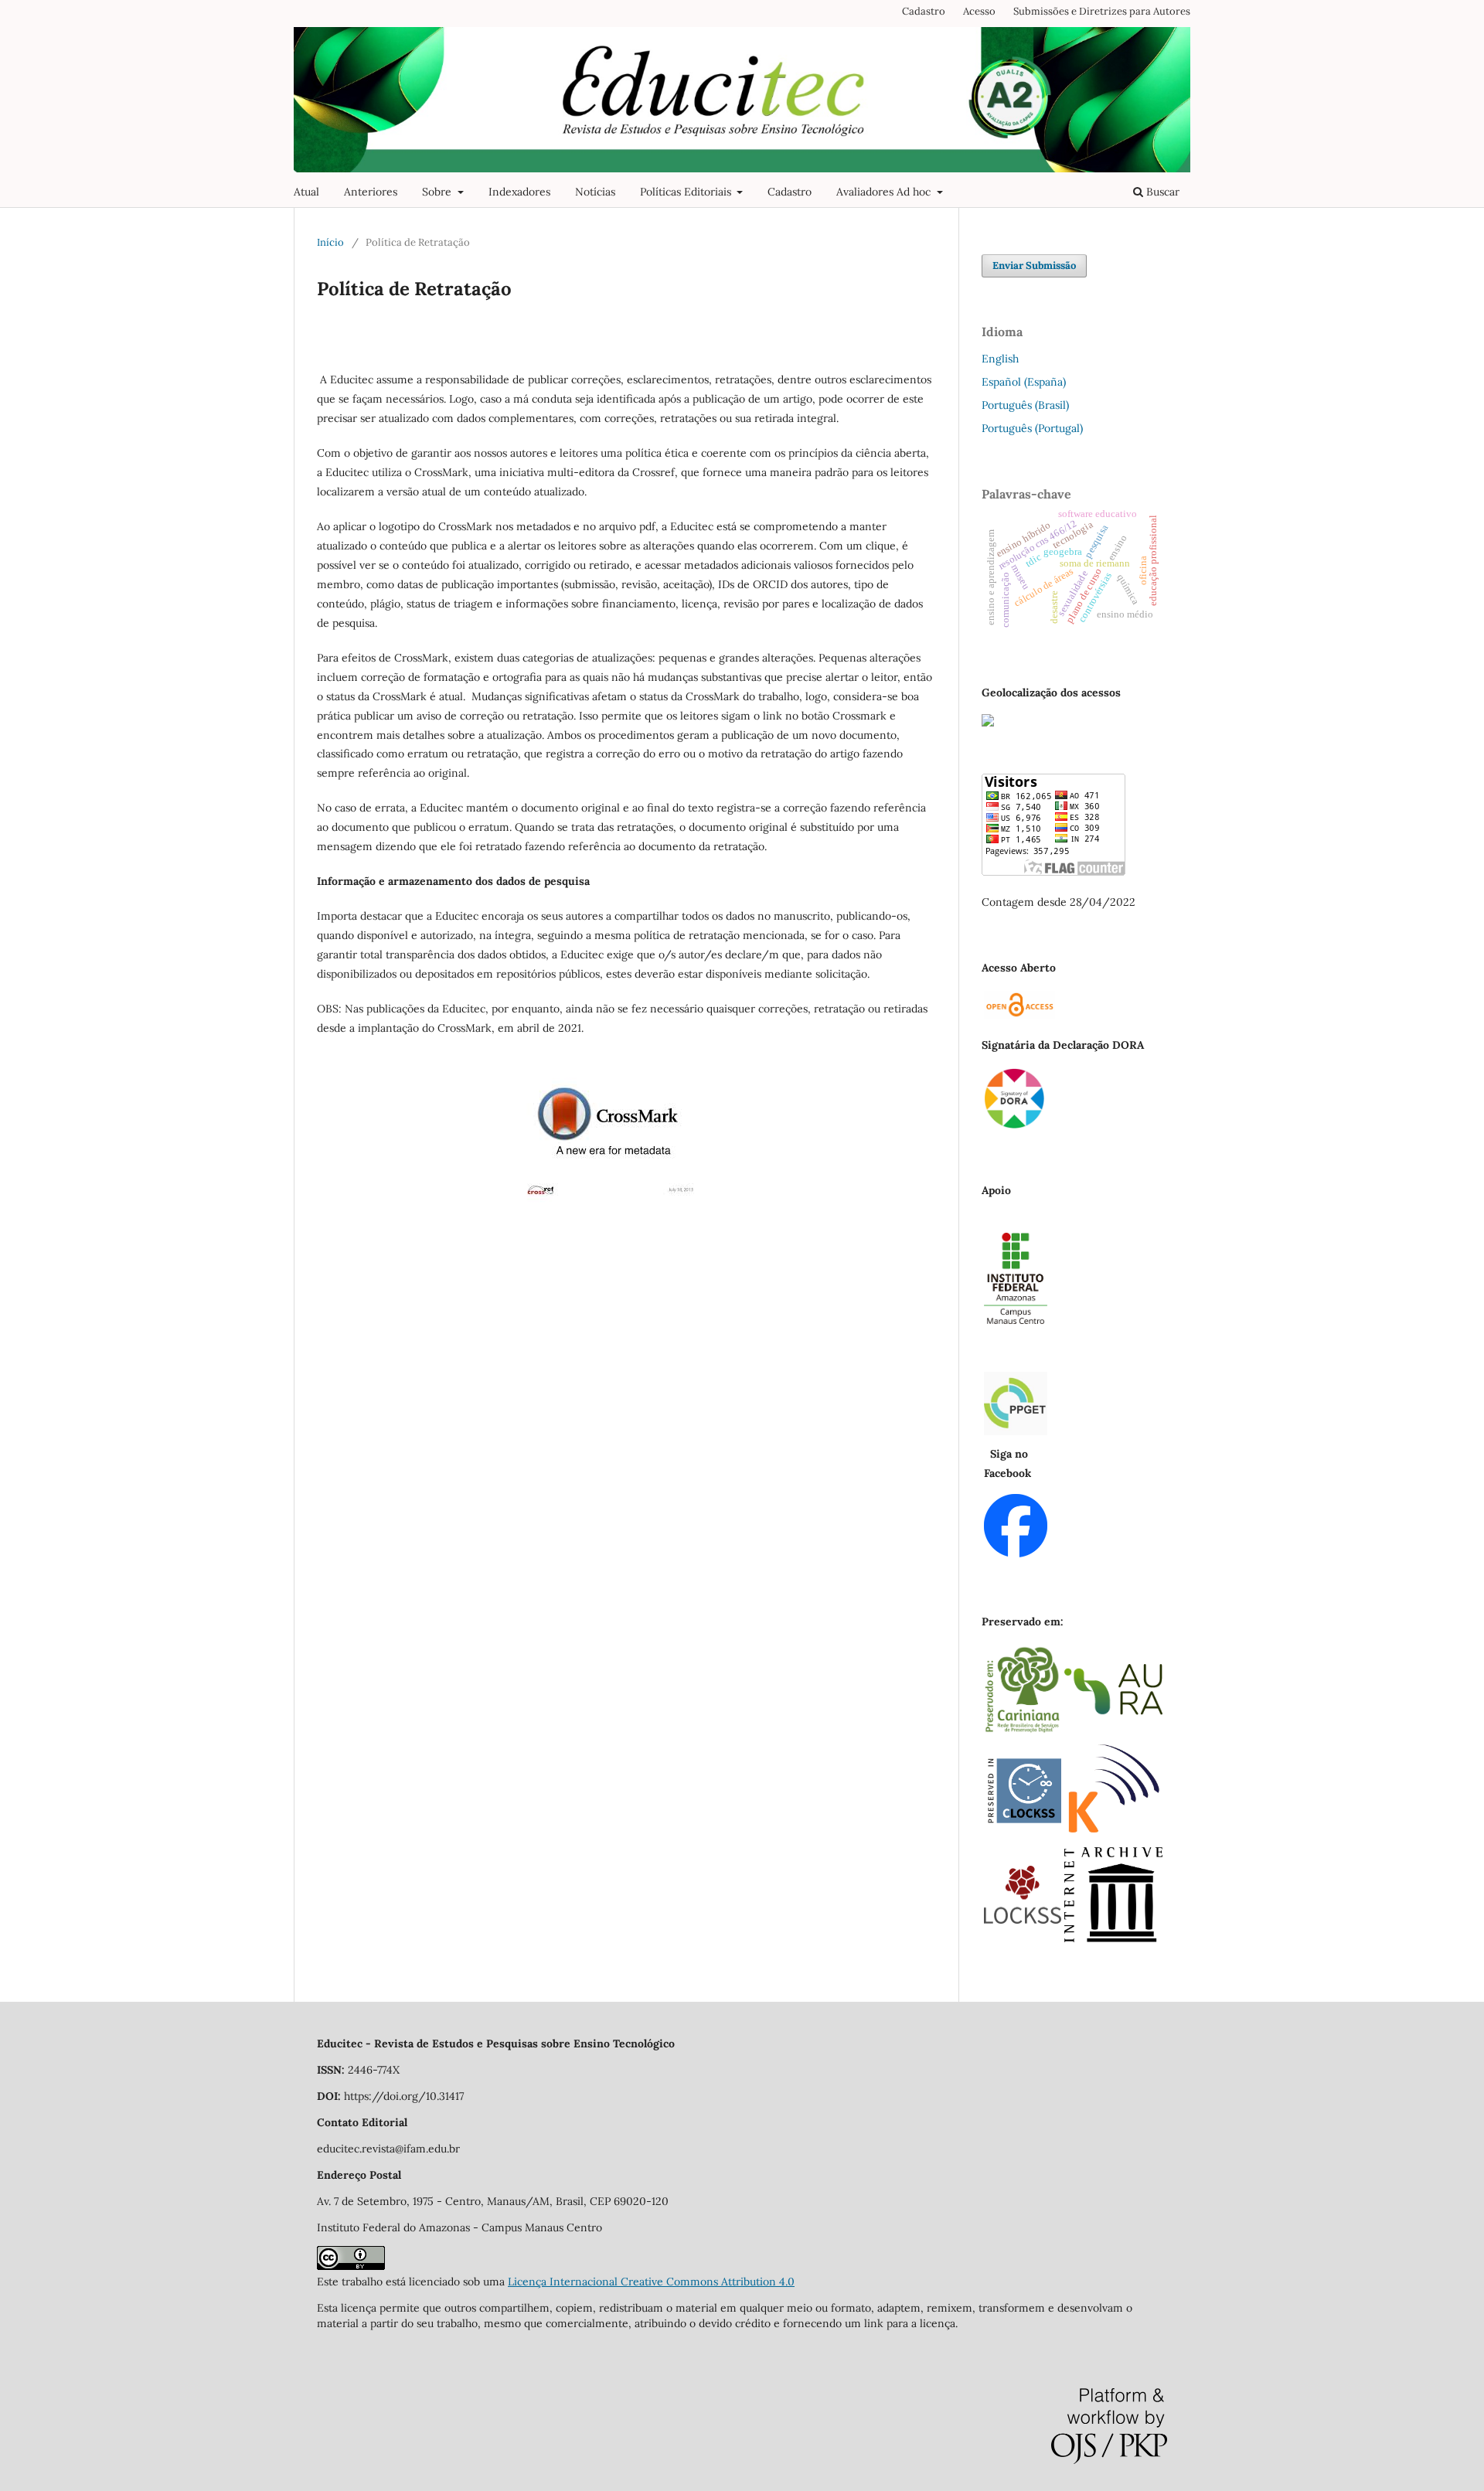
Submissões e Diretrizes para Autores (1102, 11)
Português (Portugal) (1032, 428)
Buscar (1161, 192)
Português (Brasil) (1025, 405)
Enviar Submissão (1034, 265)
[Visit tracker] (988, 723)
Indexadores (519, 192)
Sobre (438, 192)
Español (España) (1024, 382)
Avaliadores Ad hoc (885, 192)
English (1000, 359)
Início (330, 242)
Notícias (595, 192)
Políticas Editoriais (687, 192)
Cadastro (790, 192)
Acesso (979, 11)
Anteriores (371, 192)
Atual (306, 192)
